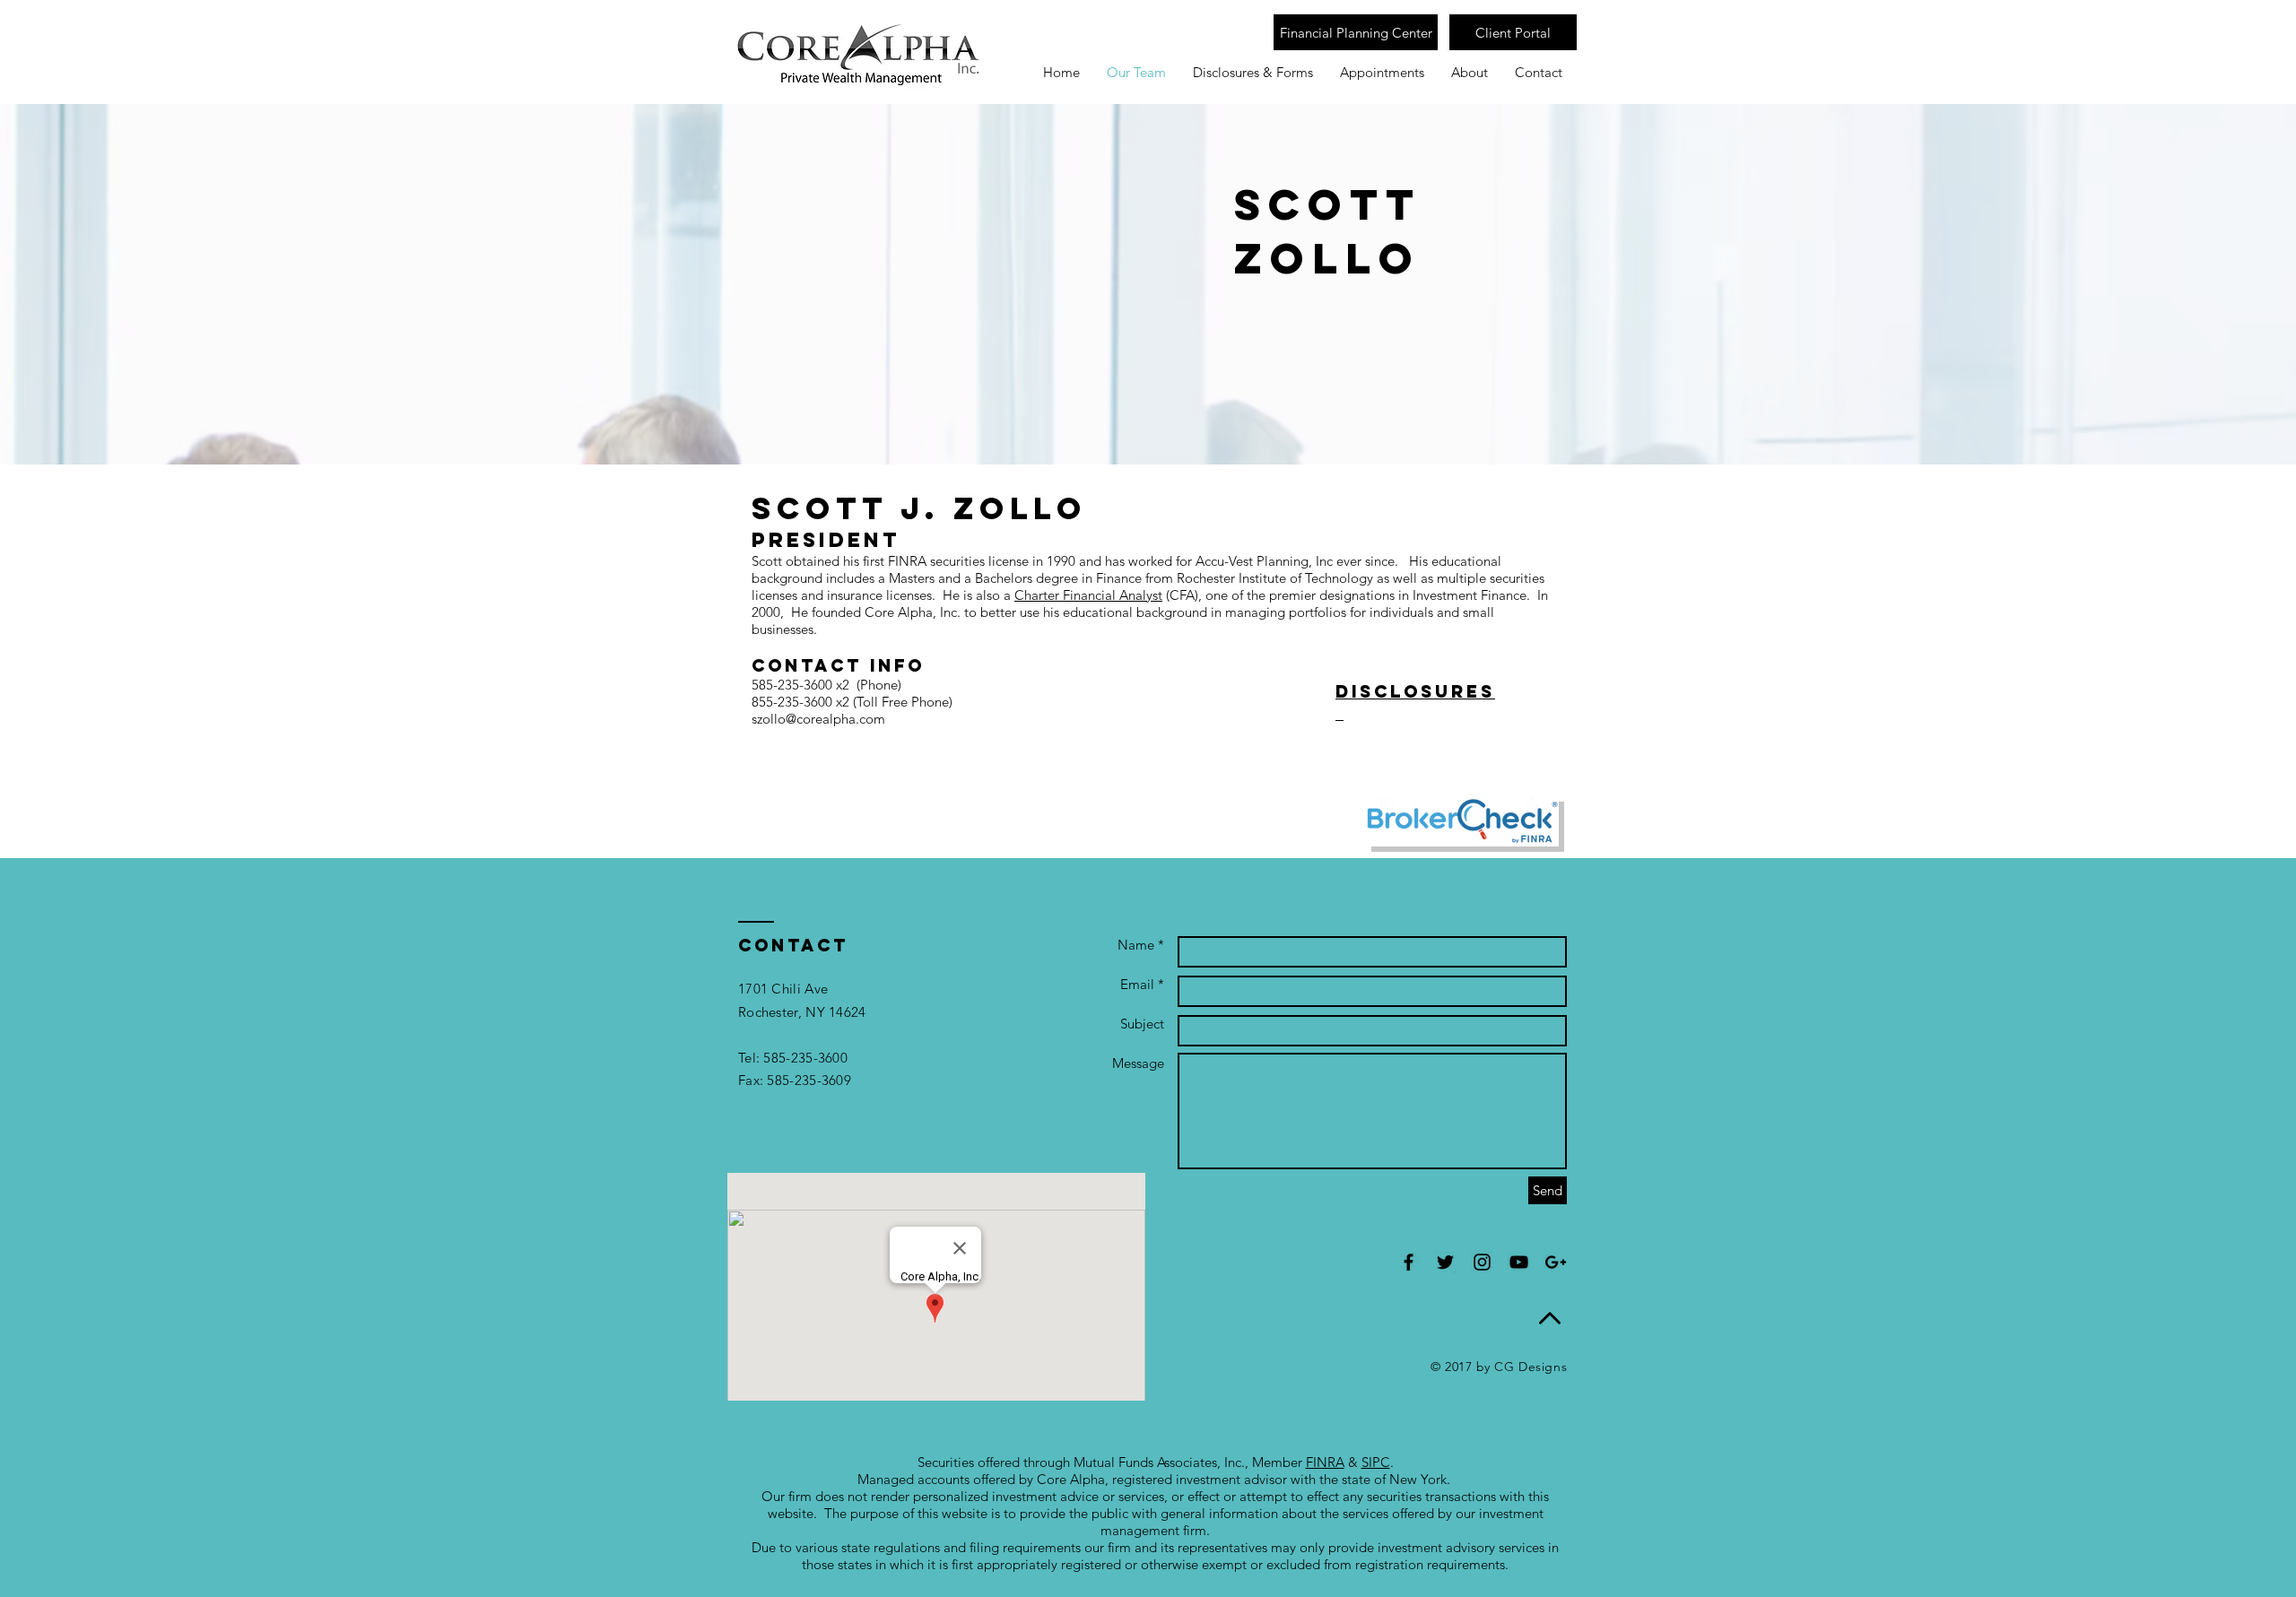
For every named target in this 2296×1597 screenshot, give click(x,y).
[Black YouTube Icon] (1519, 1262)
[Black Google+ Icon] (1556, 1262)
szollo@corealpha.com (818, 719)
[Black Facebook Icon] (1409, 1262)
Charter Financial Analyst (1088, 595)
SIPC (1376, 1462)
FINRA (1325, 1462)
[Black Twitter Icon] (1445, 1262)
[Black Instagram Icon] (1482, 1262)
